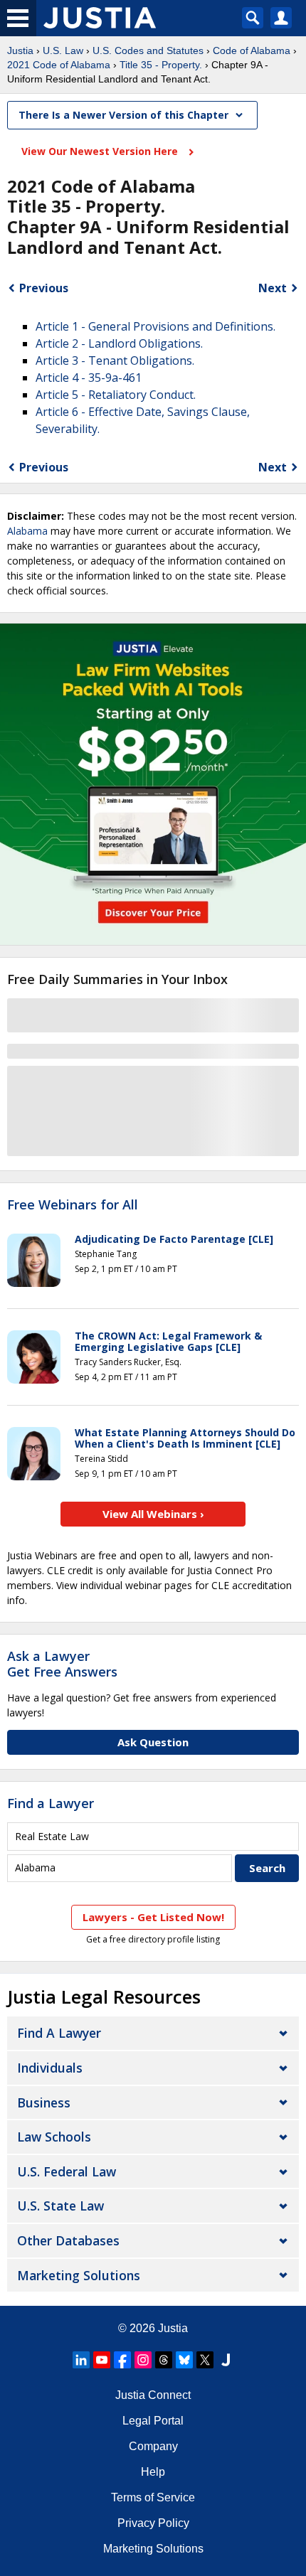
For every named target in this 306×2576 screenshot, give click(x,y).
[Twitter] (205, 2360)
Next (273, 288)
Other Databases (68, 2240)
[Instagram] (143, 2360)
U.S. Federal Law (67, 2171)
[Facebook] (122, 2360)
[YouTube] (102, 2360)
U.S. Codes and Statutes (148, 50)
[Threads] (164, 2360)
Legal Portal (153, 2421)
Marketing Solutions (79, 2275)
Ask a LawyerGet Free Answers (62, 1664)
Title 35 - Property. (161, 65)
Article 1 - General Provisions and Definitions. (155, 326)
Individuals (50, 2068)
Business (44, 2102)
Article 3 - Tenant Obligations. (115, 360)
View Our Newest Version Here (101, 151)
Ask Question (153, 1742)
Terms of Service (153, 2497)
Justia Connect (153, 2395)
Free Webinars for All (73, 1205)
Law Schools (54, 2137)
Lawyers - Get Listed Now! (153, 1917)
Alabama (27, 531)
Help (153, 2472)
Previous (44, 288)
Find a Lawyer (51, 1803)
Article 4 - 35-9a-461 (89, 378)
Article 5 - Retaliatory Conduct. (116, 395)
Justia (20, 50)
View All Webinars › (153, 1514)
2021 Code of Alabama (59, 65)
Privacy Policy (153, 2523)
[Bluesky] (184, 2360)
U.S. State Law (60, 2206)
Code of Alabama (252, 50)
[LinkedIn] (81, 2360)
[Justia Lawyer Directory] (226, 2360)
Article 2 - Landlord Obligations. (119, 343)
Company (153, 2446)
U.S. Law (63, 50)
